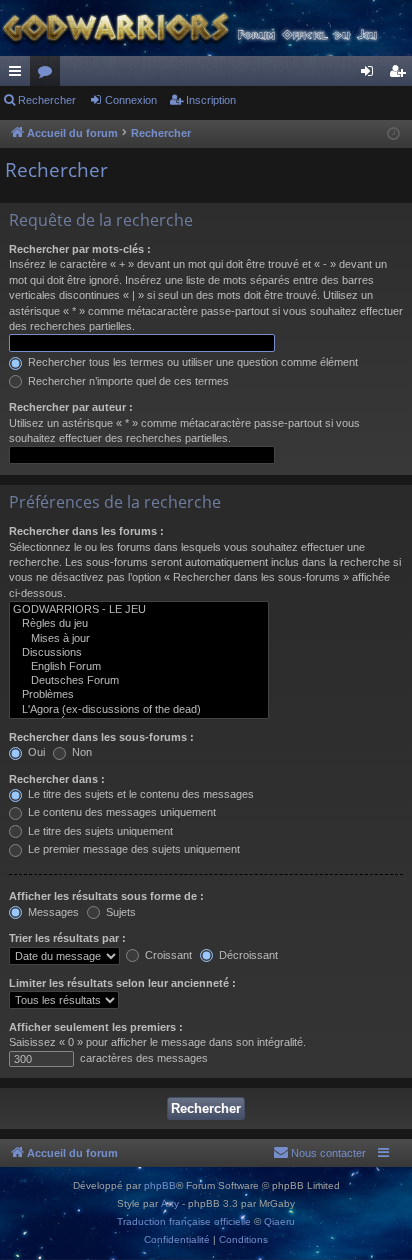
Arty (170, 1203)
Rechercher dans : (57, 779)
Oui (35, 752)
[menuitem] (319, 1153)
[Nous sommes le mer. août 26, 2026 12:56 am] (393, 134)
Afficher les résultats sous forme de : (106, 896)
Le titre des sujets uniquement (99, 831)
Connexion (131, 100)
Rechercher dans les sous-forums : (101, 737)
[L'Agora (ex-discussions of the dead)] (139, 710)
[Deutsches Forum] (139, 681)
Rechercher (47, 100)
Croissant (167, 955)
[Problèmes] (139, 695)
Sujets (119, 912)
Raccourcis (19, 75)
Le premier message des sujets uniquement (132, 849)
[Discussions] (139, 653)
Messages (52, 912)
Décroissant (247, 955)
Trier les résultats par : (67, 938)
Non (80, 752)
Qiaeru (279, 1221)
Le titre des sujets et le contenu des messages (139, 794)
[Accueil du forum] (206, 28)
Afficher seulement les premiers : (96, 1027)
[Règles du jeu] (139, 624)
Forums (49, 75)
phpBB (160, 1185)
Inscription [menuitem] (401, 75)
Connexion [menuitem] (371, 75)
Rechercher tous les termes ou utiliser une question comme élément (191, 362)
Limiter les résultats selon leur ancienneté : (122, 983)
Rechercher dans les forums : (86, 531)
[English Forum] (139, 667)
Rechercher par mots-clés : (80, 249)
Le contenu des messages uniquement (120, 812)
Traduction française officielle (184, 1221)
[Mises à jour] (139, 639)
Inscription (211, 100)
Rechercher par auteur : (71, 407)
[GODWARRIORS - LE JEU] (139, 610)
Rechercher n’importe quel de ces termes (127, 381)
